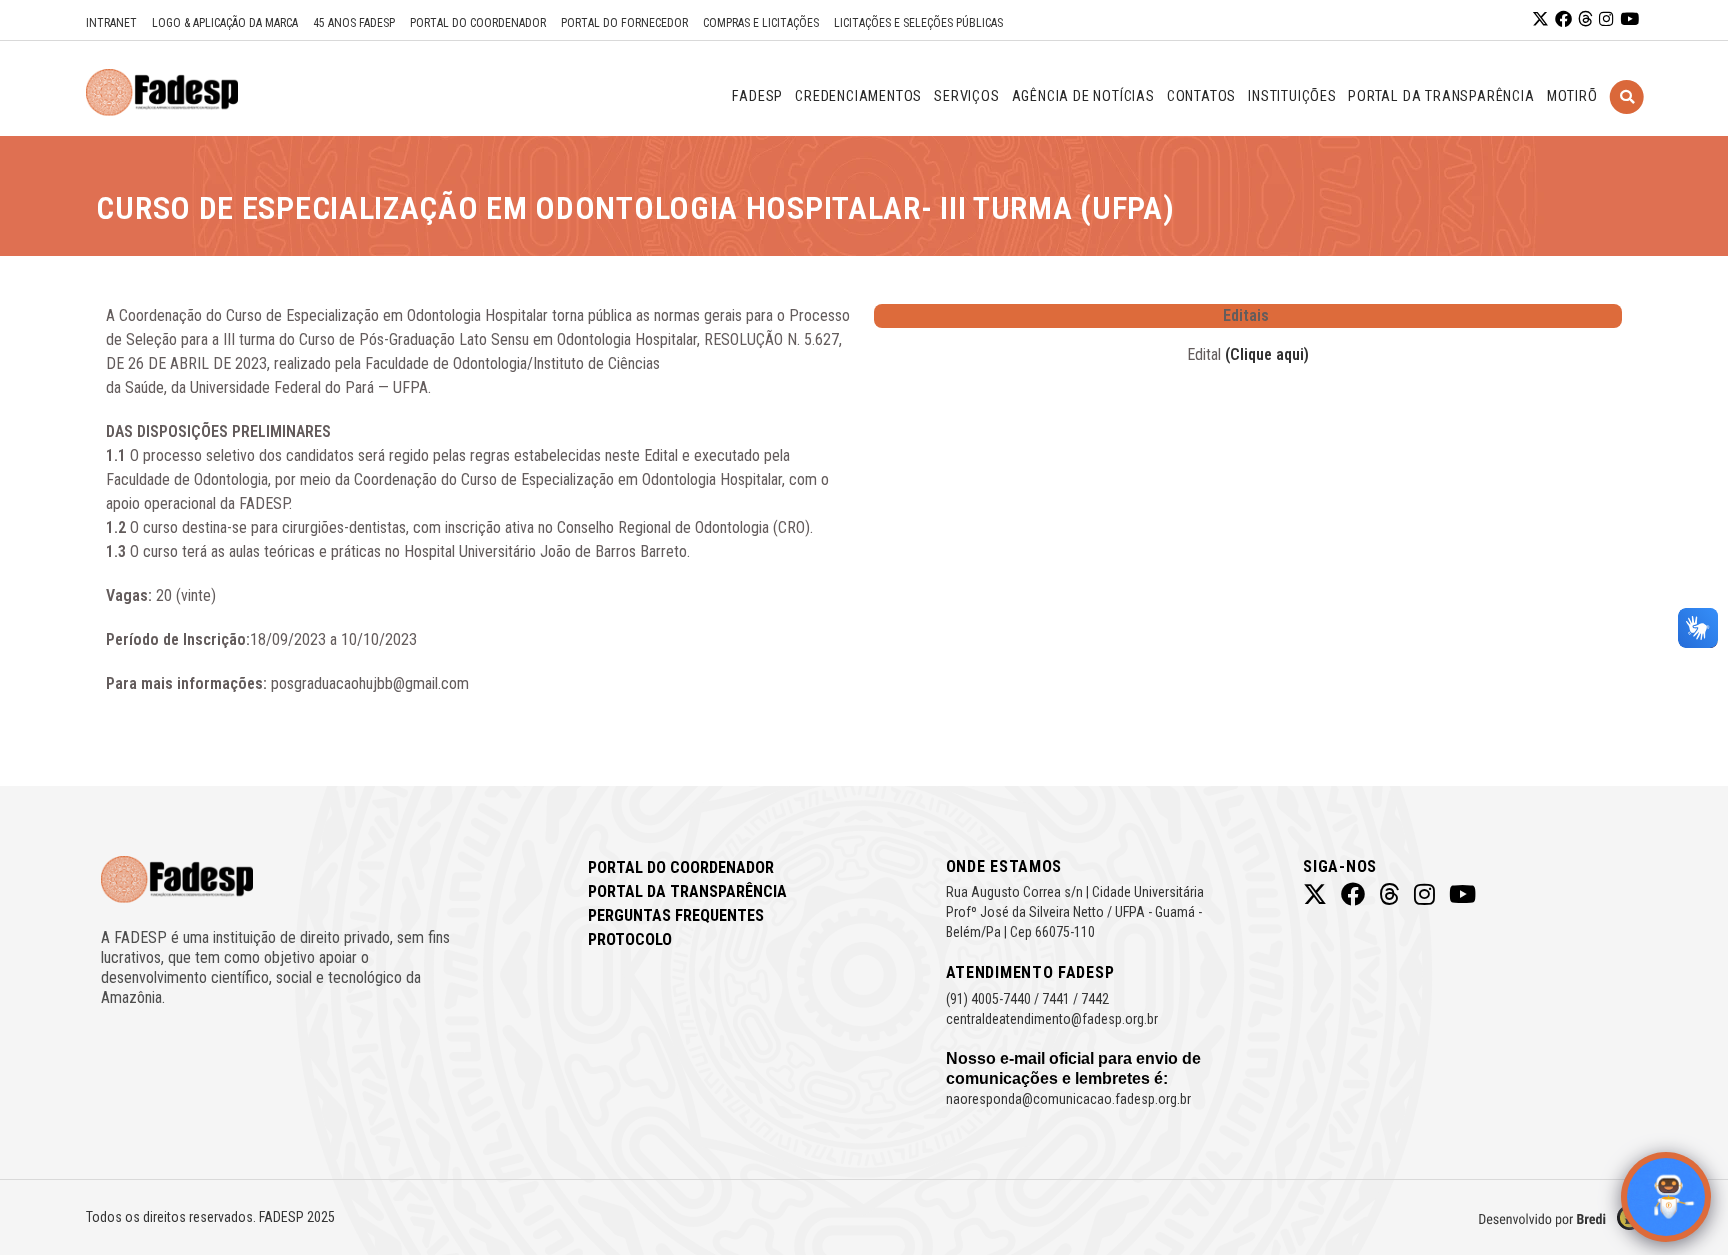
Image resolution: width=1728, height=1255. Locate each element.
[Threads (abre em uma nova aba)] (1585, 19)
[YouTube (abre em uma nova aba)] (1629, 19)
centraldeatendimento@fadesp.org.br (1052, 1019)
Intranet (111, 23)
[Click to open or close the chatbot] (1666, 1197)
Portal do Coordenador (478, 23)
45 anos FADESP (354, 23)
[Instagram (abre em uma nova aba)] (1606, 19)
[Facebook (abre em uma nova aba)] (1563, 19)
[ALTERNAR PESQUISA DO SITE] (1627, 122)
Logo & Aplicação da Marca (225, 23)
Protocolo (630, 939)
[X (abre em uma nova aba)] (1540, 19)
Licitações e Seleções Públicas (918, 23)
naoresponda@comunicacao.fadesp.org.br (1068, 1099)
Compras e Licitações (761, 23)
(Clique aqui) (1267, 354)
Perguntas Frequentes (676, 915)
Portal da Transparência (687, 891)
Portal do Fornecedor (624, 23)
